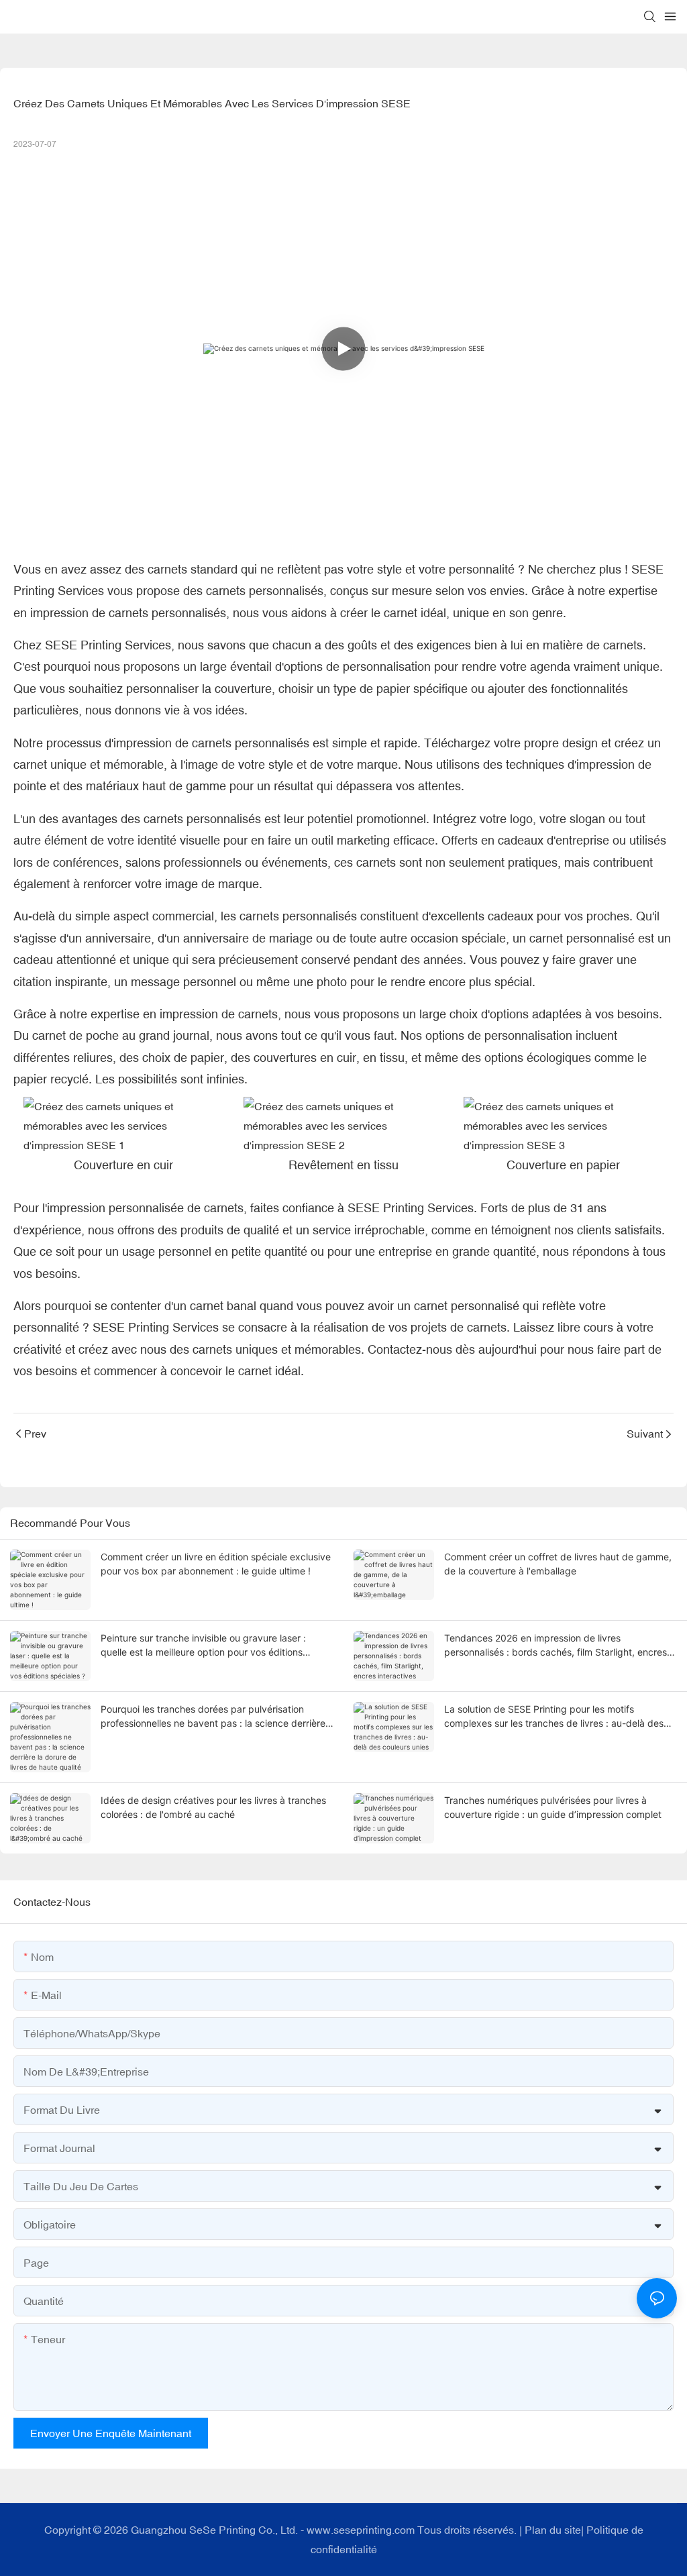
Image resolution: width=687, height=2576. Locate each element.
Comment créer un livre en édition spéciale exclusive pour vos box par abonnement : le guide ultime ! (216, 1564)
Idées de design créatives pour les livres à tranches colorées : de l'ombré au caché (213, 1807)
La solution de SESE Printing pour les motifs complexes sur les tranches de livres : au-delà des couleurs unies (554, 1717)
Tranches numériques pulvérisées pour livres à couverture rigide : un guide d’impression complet (553, 1807)
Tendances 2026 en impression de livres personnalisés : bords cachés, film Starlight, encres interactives (556, 1646)
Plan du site (553, 2530)
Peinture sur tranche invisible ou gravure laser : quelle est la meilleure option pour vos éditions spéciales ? (203, 1646)
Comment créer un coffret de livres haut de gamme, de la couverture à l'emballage (558, 1564)
